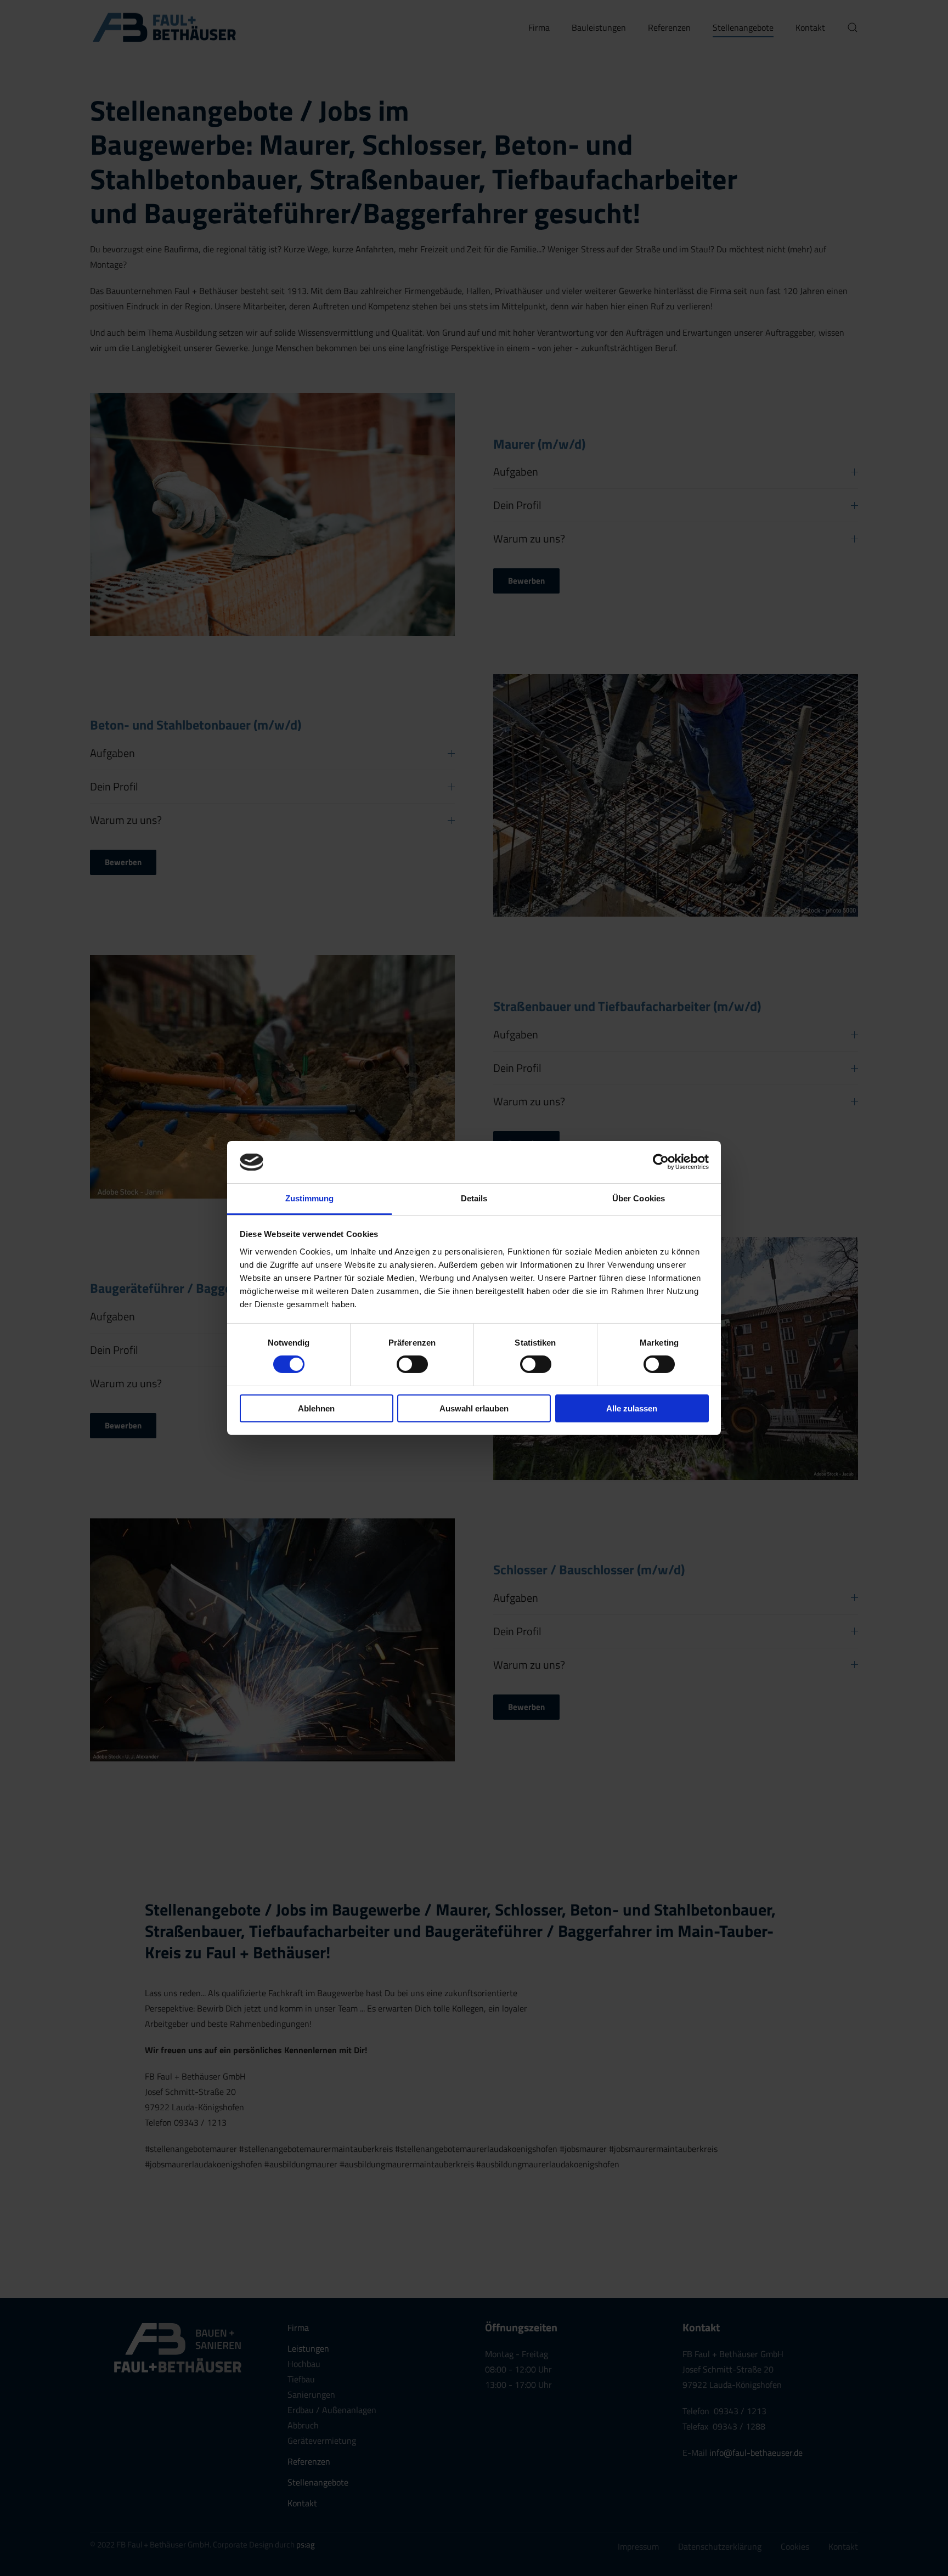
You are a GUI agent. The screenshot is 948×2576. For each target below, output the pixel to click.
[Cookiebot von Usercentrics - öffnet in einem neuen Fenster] (661, 1162)
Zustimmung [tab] (310, 1198)
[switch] (412, 1364)
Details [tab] (474, 1198)
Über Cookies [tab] (639, 1198)
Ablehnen (316, 1408)
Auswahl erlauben (474, 1408)
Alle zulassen (632, 1408)
